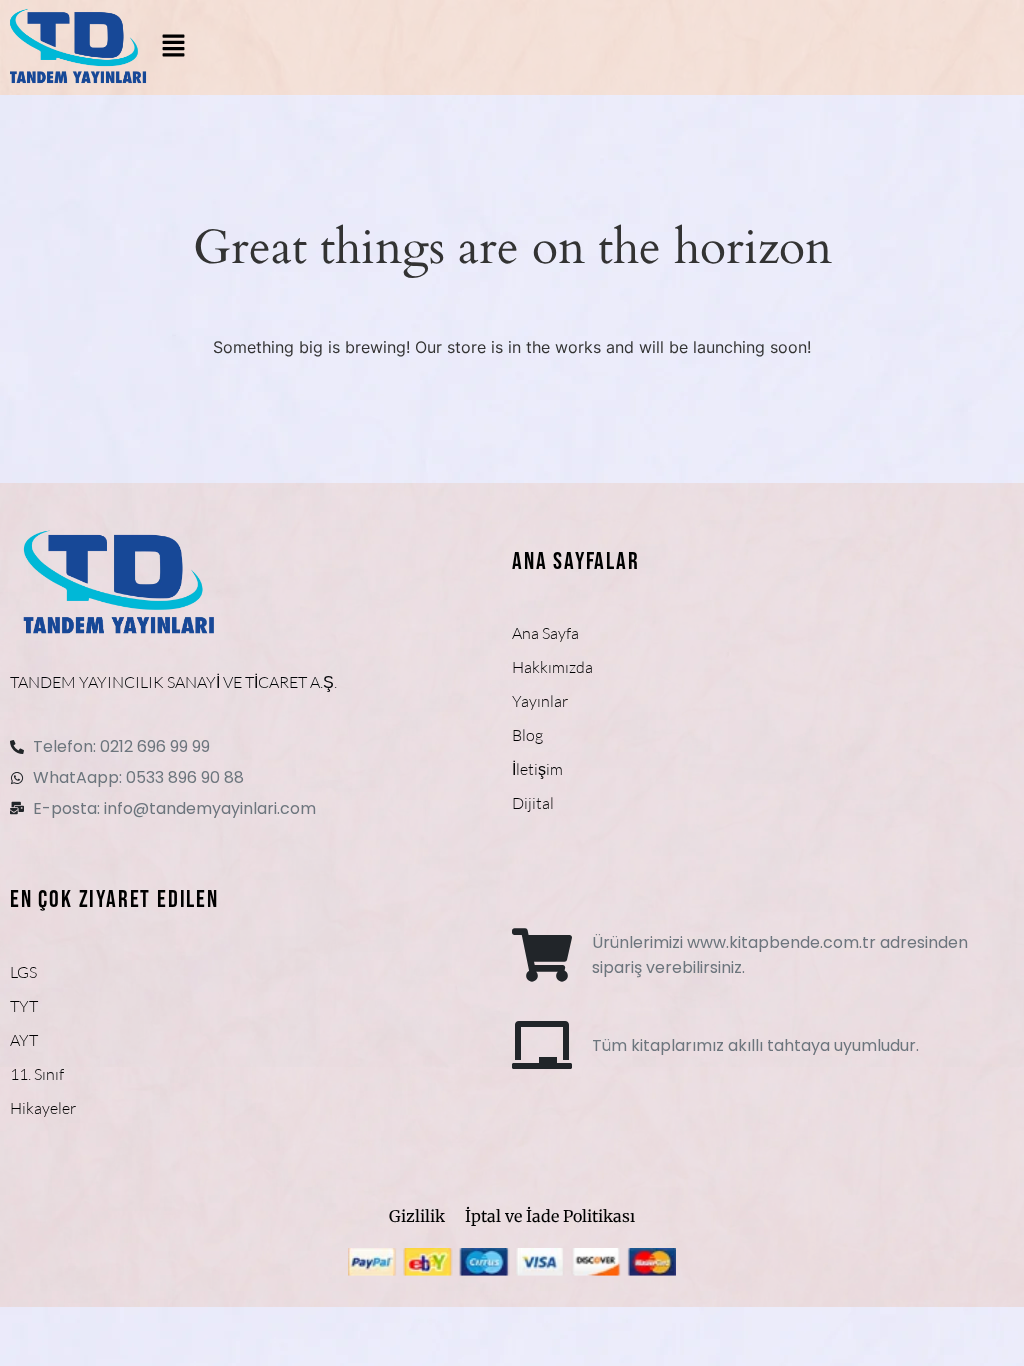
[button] (174, 47)
